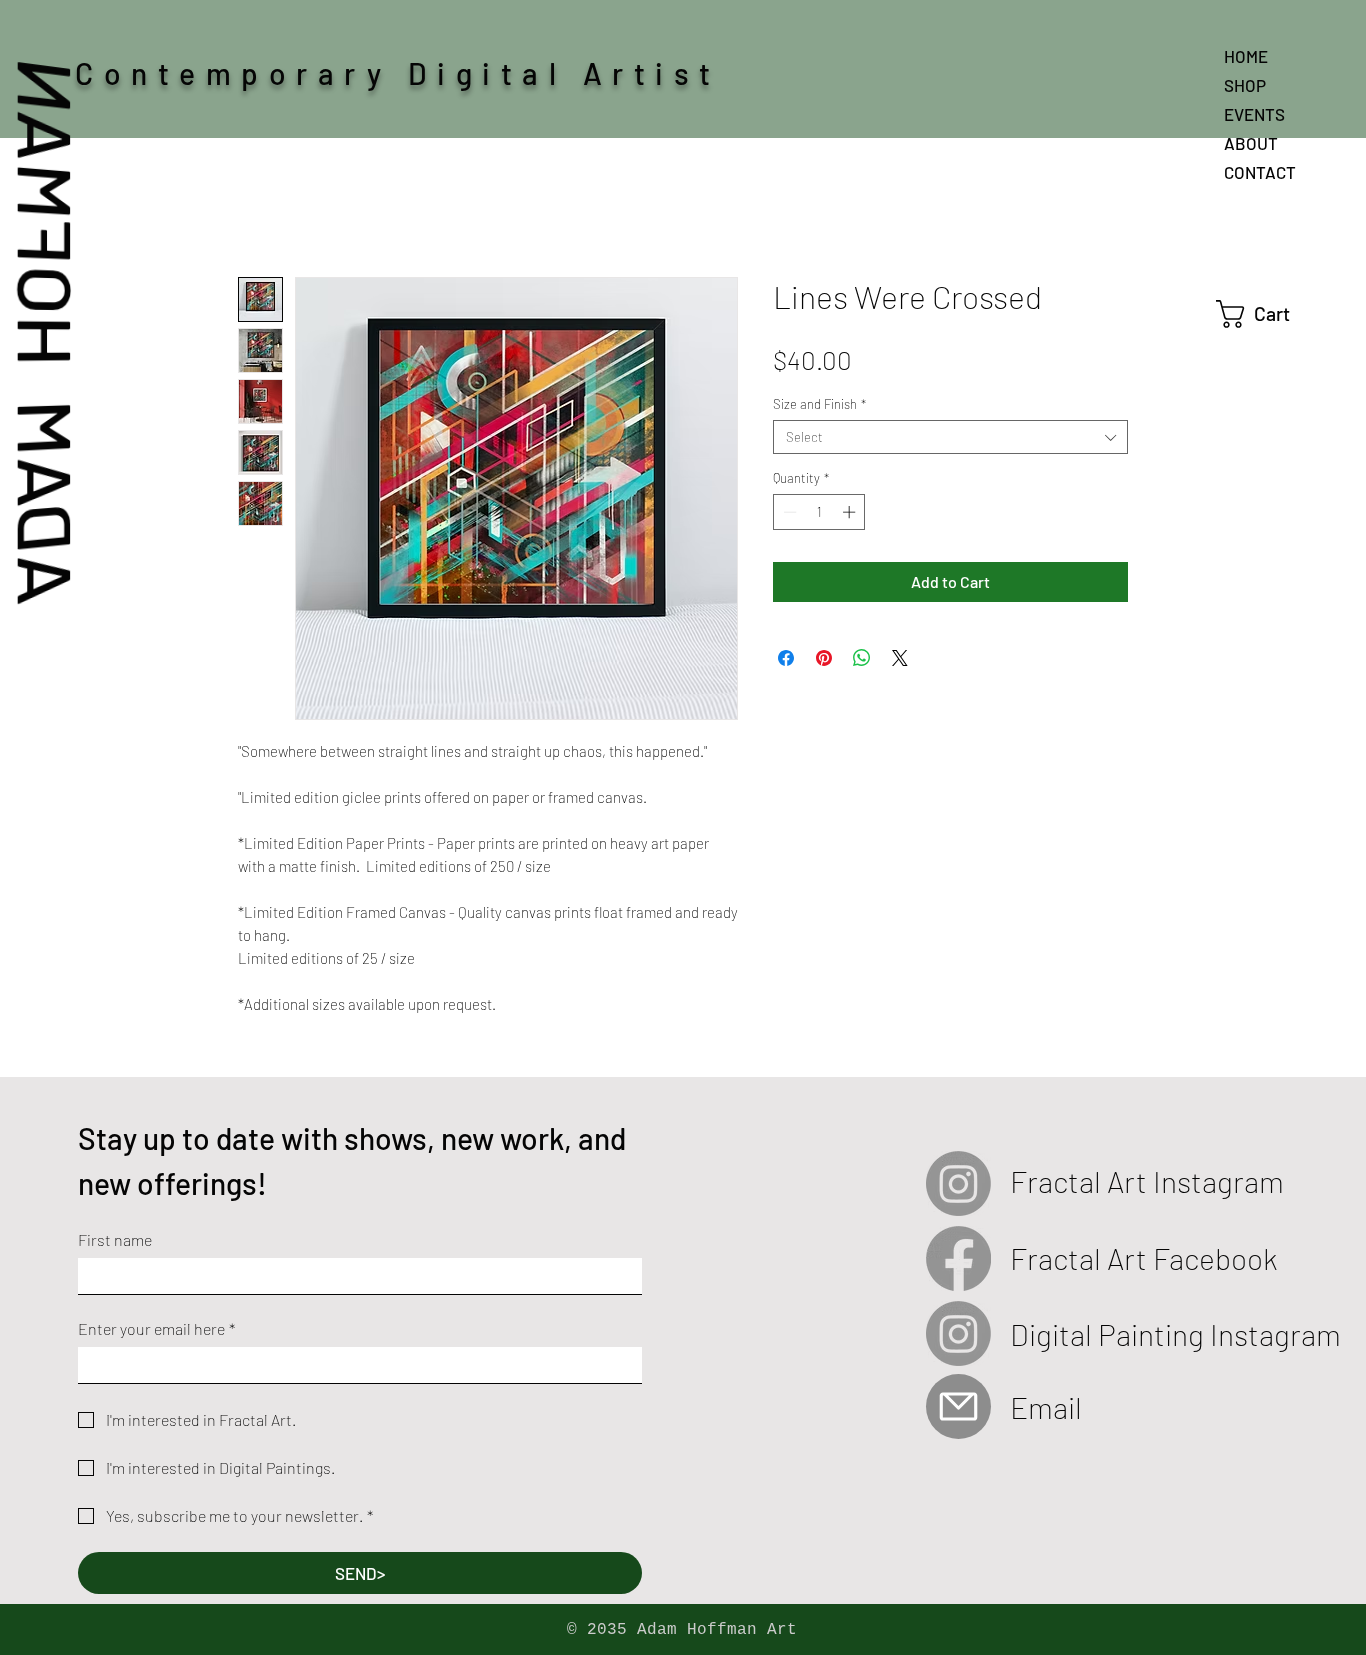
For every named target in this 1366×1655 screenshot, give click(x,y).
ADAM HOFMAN (48, 332)
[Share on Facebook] (786, 658)
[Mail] (958, 1406)
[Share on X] (900, 658)
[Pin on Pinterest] (824, 658)
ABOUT (1251, 143)
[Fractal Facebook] (958, 1258)
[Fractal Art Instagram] (958, 1183)
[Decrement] (788, 512)
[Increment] (851, 512)
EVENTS (1254, 114)
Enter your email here (156, 1328)
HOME (1246, 56)
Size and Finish (819, 404)
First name (115, 1239)
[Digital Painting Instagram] (958, 1333)
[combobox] (950, 437)
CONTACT (1260, 172)
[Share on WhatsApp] (862, 658)
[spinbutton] (819, 512)
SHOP (1245, 85)
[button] (1271, 314)
